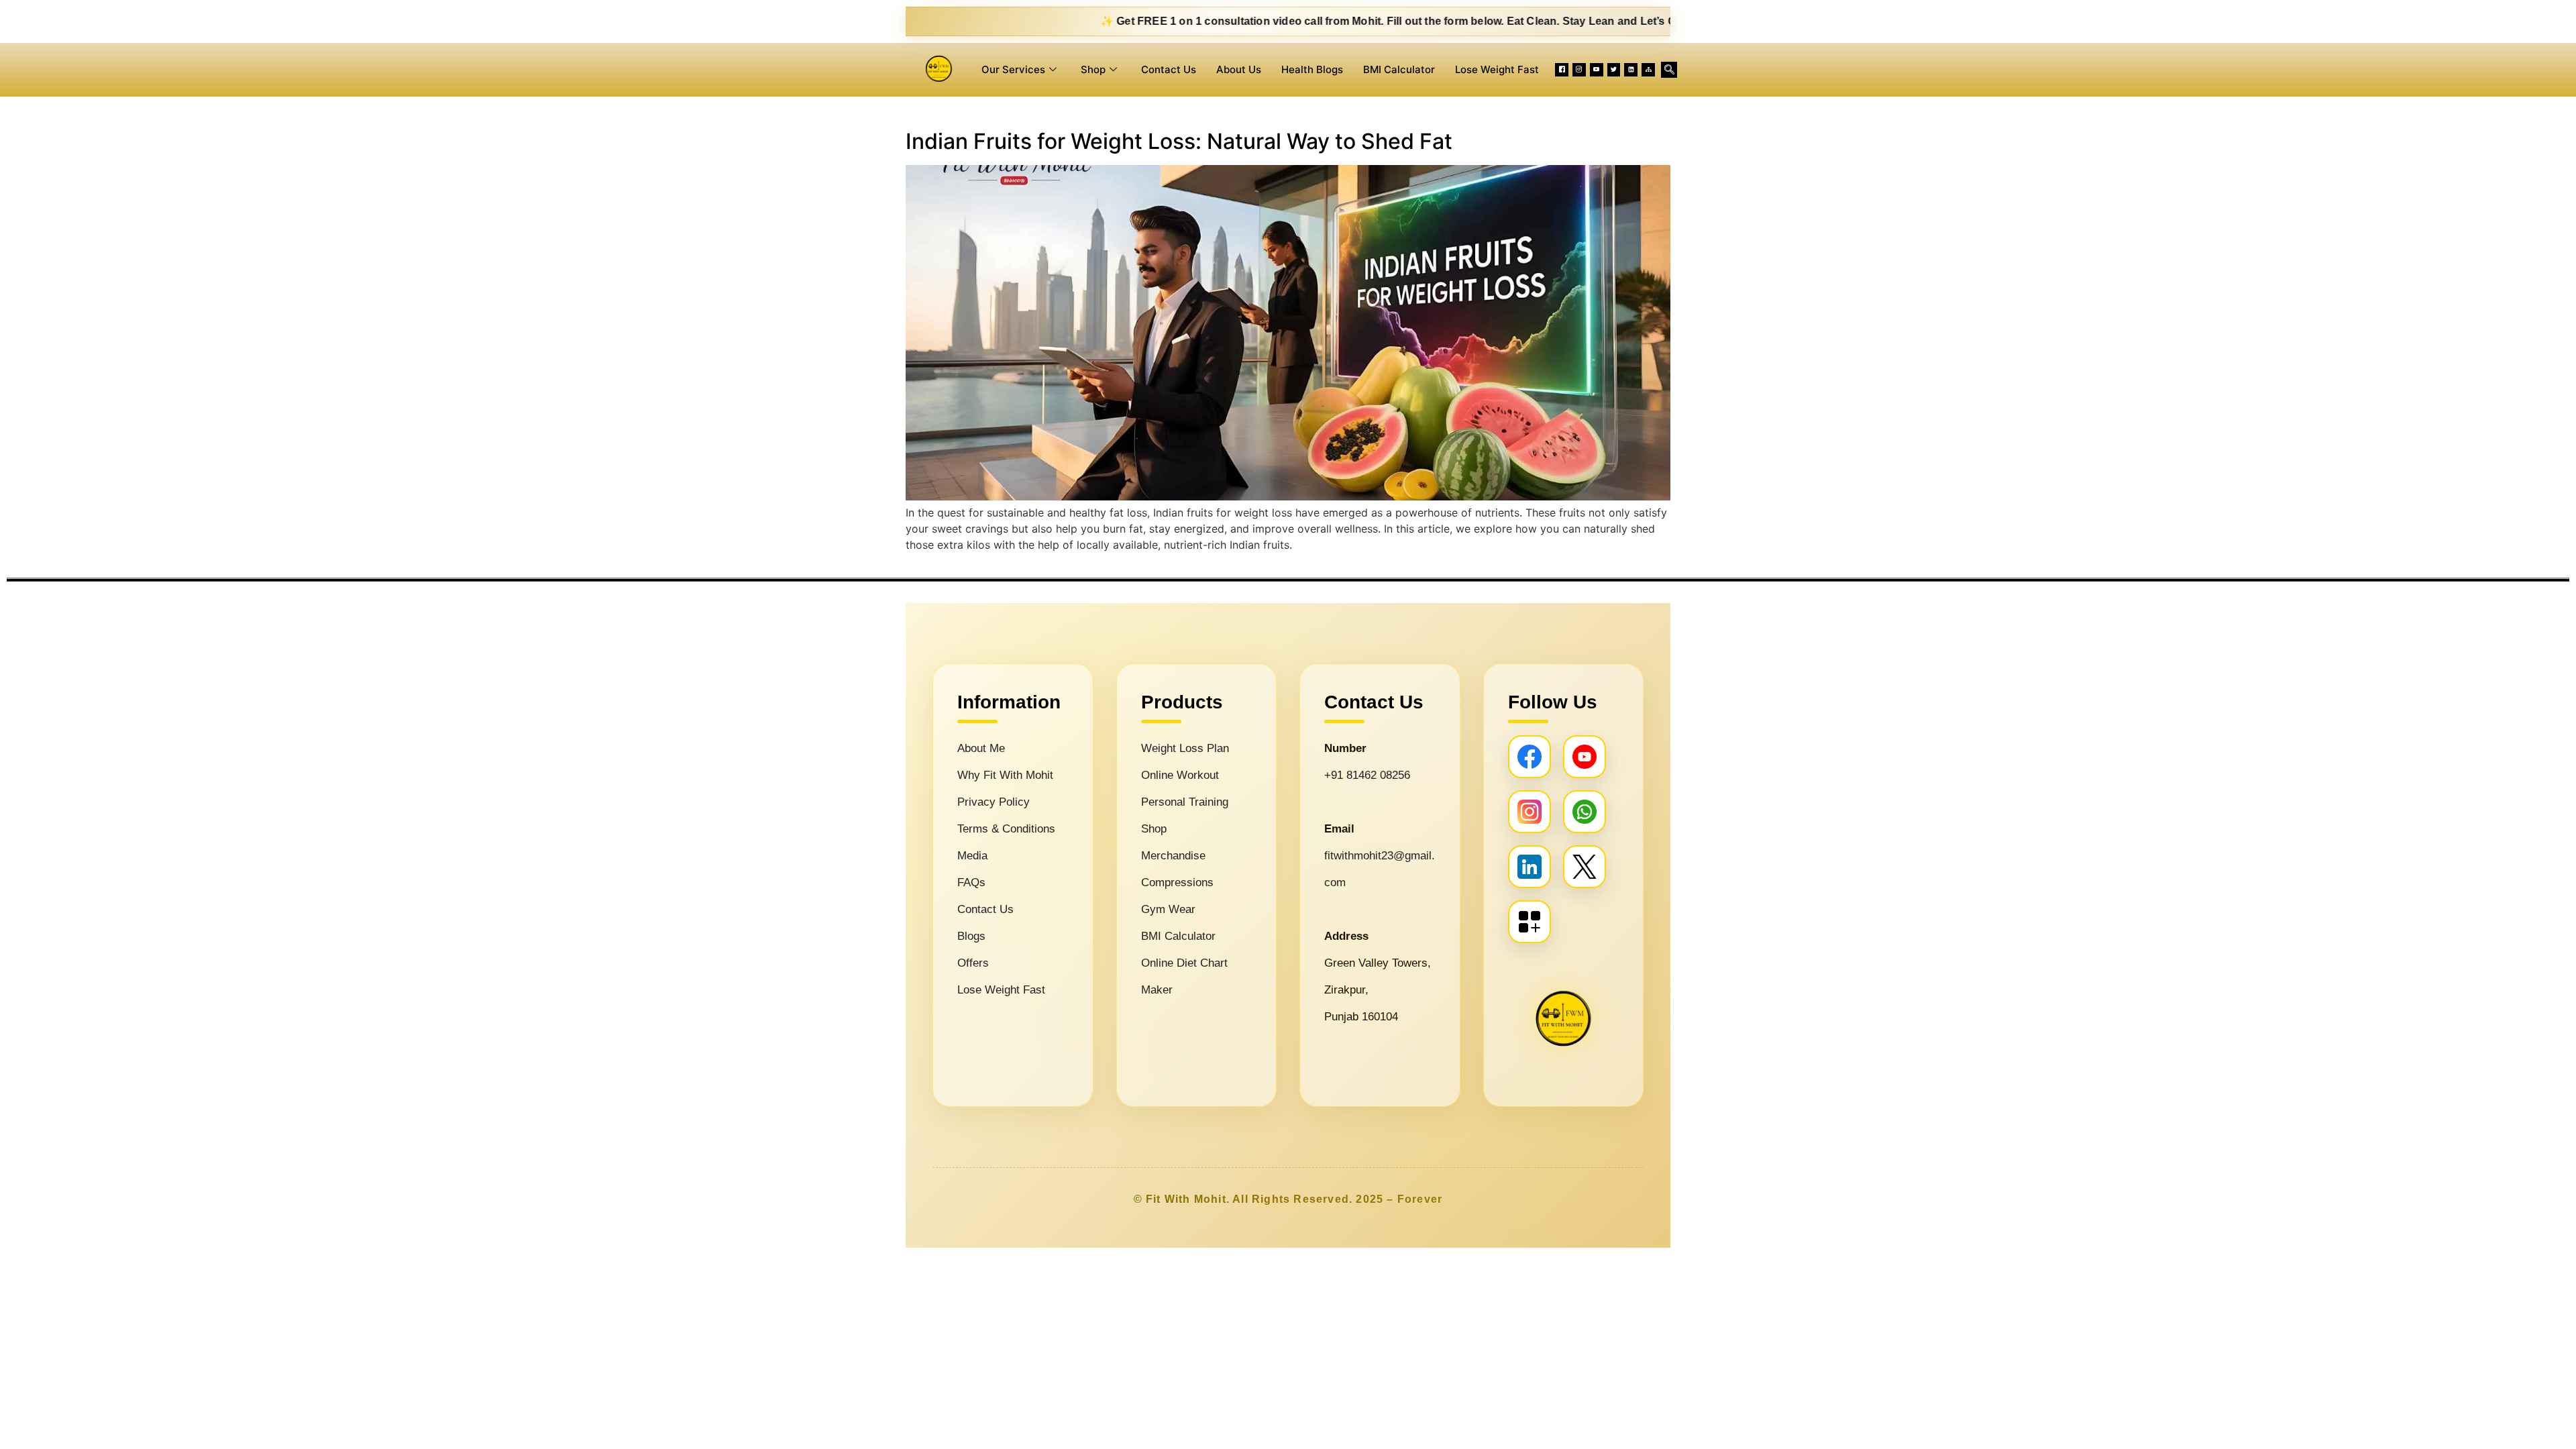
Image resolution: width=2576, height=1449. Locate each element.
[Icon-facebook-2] (1562, 70)
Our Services (1013, 69)
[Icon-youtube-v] (1597, 70)
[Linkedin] (1631, 70)
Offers (973, 963)
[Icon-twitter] (1614, 70)
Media (972, 856)
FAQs (971, 882)
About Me (981, 748)
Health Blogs (1312, 69)
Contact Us (1169, 69)
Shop (1093, 69)
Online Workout (1180, 775)
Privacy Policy (994, 802)
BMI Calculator (1399, 69)
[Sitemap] (1648, 70)
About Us (1239, 69)
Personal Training (1185, 802)
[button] (1669, 70)
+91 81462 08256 (1367, 775)
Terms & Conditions (1006, 829)
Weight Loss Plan (1185, 748)
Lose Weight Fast (1497, 69)
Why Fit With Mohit (1005, 775)
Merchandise (1173, 856)
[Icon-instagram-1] (1579, 70)
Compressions (1177, 882)
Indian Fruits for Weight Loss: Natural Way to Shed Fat (1179, 141)
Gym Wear (1168, 909)
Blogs (971, 936)
